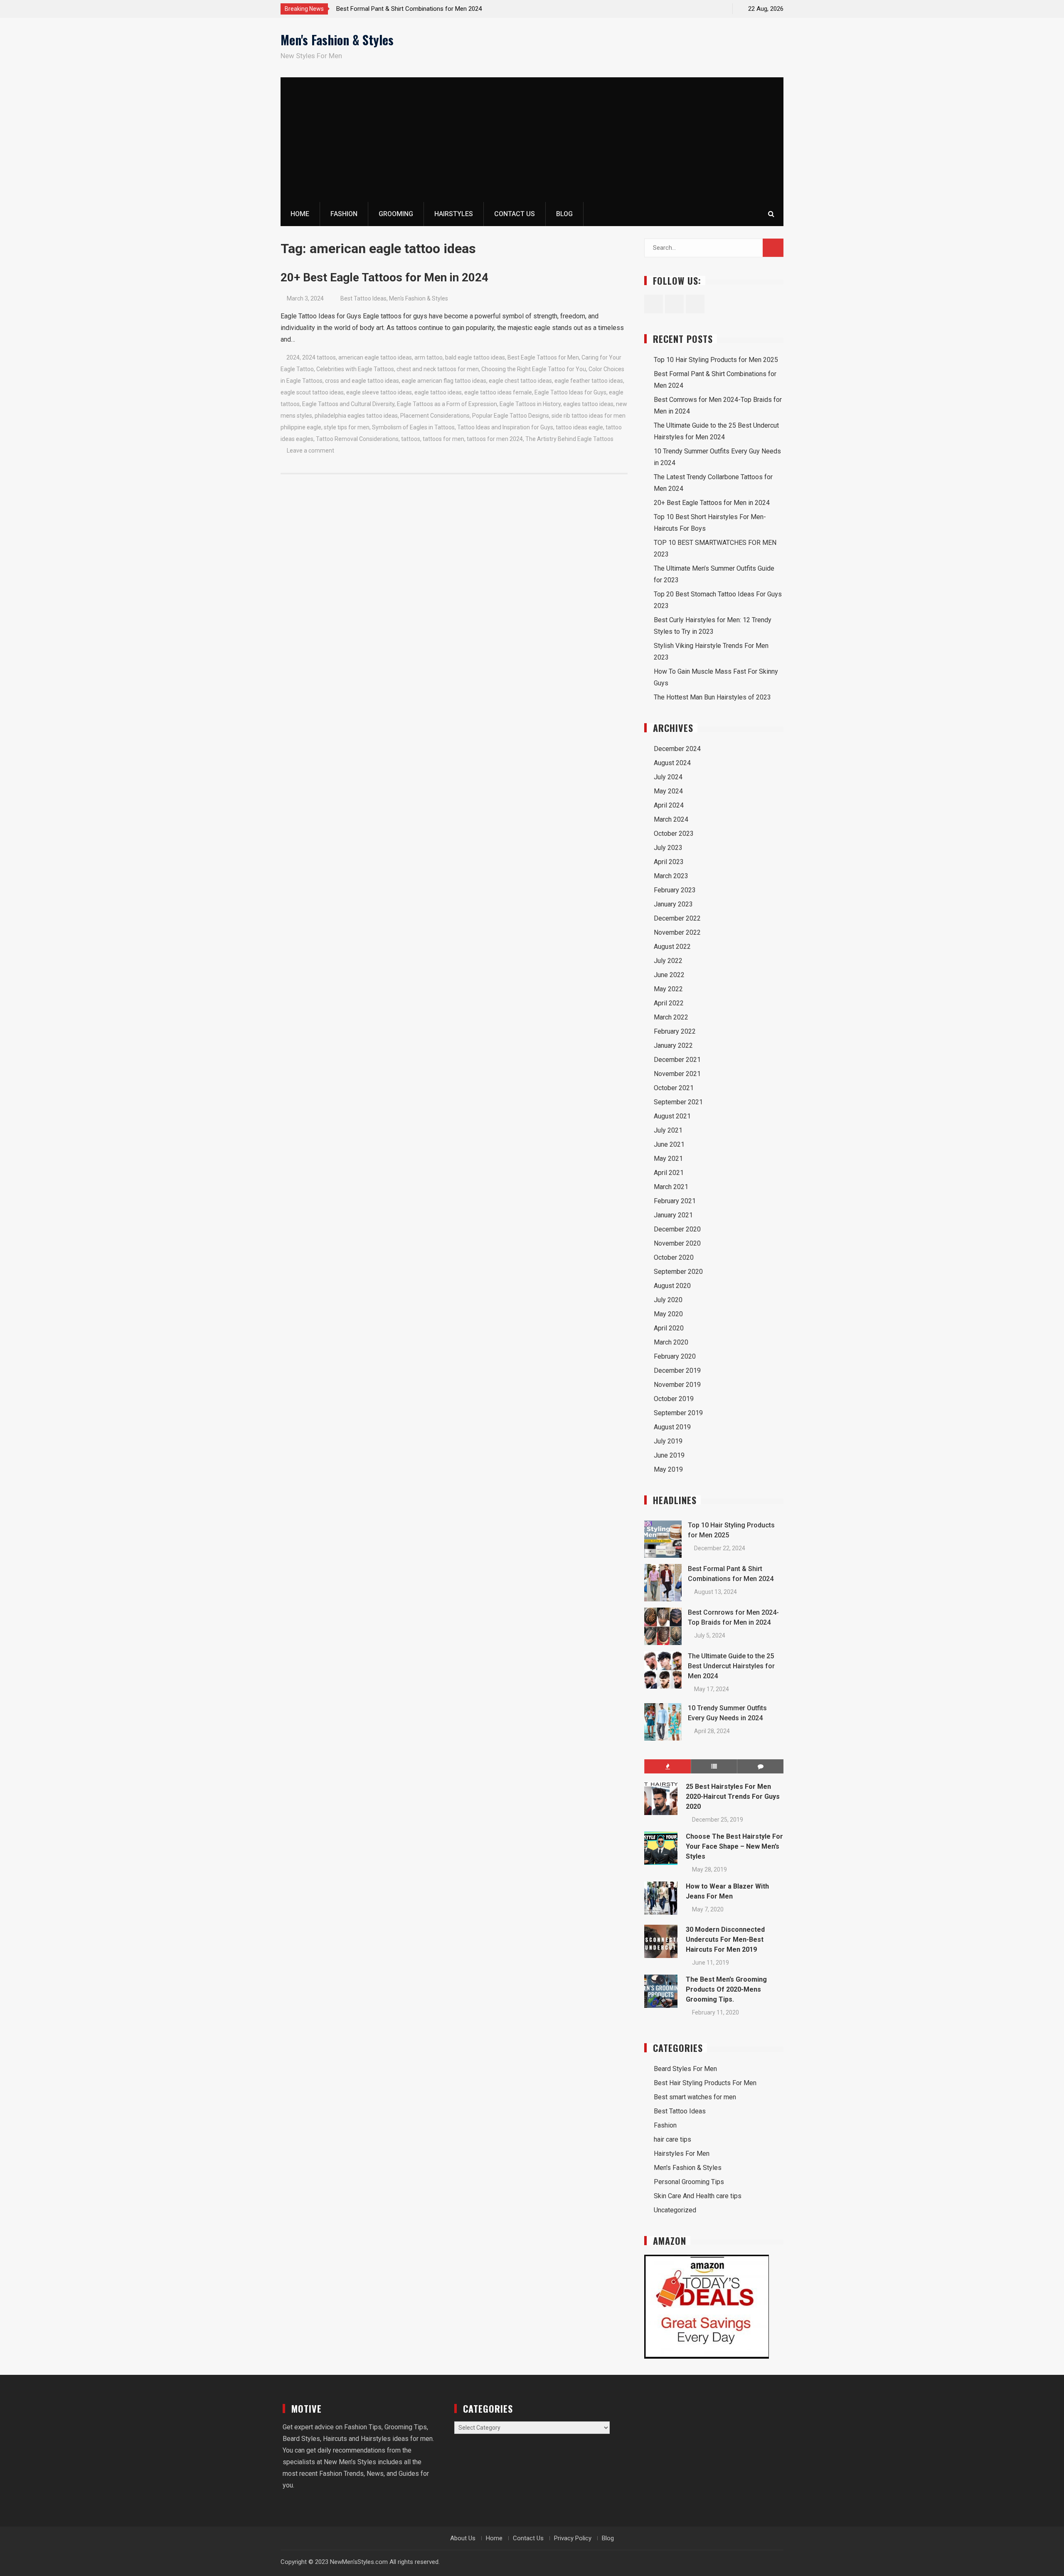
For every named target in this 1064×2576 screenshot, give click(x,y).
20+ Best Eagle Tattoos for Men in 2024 (384, 277)
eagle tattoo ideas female (498, 392)
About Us (463, 2538)
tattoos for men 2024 (495, 439)
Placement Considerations (435, 416)
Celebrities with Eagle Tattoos (355, 369)
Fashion (665, 2125)
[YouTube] (719, 9)
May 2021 (668, 1159)
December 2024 (677, 749)
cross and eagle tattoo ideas (362, 381)
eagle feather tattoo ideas (589, 381)
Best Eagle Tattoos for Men (543, 357)
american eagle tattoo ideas (375, 357)
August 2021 (672, 1116)
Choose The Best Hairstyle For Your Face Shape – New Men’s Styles (734, 1846)
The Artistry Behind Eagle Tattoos (569, 439)
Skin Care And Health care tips (698, 2196)
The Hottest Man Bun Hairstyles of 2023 (712, 697)
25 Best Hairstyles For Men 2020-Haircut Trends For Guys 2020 (733, 1797)
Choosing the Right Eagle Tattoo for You (534, 369)
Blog (564, 214)
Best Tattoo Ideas (363, 298)
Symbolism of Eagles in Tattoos (413, 427)
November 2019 (677, 1385)
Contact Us (515, 214)
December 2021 (677, 1060)
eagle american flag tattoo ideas (444, 381)
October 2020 (674, 1257)
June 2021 (669, 1144)
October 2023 (674, 834)
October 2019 (674, 1399)
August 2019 (672, 1427)
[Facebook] (690, 9)
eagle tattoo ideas (438, 392)
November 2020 (677, 1243)
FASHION (344, 214)
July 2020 (668, 1300)
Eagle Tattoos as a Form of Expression (447, 404)
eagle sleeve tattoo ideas (379, 392)
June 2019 (669, 1455)
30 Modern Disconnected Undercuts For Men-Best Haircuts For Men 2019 (725, 1939)
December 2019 (677, 1371)
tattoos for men (443, 439)
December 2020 (677, 1229)
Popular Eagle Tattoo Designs (511, 416)
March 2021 (671, 1187)
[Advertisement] (532, 140)
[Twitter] (704, 9)
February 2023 (675, 890)
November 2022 (677, 932)
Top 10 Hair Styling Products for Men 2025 (716, 360)
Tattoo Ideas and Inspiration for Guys (505, 427)
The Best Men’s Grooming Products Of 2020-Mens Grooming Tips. (726, 1989)
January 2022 (673, 1045)
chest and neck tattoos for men (438, 369)
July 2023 (668, 848)
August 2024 (672, 763)
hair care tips (672, 2139)
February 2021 (675, 1201)
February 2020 (675, 1356)
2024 (293, 357)
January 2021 (673, 1215)
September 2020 (678, 1272)
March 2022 (671, 1017)
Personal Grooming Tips (689, 2182)
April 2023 (669, 862)
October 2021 (674, 1088)
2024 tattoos (319, 357)
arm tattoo (429, 357)
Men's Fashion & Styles (337, 40)
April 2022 (669, 1003)
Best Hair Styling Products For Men (705, 2083)
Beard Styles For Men (685, 2069)
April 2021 (669, 1173)
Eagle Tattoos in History (530, 404)
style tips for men (347, 427)
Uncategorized (675, 2210)
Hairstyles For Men (682, 2154)
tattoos (411, 439)
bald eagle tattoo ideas (475, 357)
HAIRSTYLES (454, 214)
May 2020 (668, 1314)
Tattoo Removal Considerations (357, 439)
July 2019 (668, 1441)
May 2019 (668, 1469)
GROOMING (396, 214)
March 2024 (671, 819)
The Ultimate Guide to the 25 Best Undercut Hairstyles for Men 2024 (731, 1666)
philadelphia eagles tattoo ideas (356, 416)
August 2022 (672, 947)
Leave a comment (310, 451)
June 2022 (669, 975)
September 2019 (678, 1413)
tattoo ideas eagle (579, 427)
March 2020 (671, 1342)
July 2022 (668, 961)
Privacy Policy (573, 2538)
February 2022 (675, 1031)
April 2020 (669, 1328)
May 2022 (668, 989)
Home (300, 214)
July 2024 (668, 777)
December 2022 (677, 918)
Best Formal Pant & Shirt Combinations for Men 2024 (409, 9)
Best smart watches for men (695, 2097)
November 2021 (677, 1074)
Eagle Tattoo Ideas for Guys (570, 392)
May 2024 (668, 791)
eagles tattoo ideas (588, 404)
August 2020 (672, 1286)
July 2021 (668, 1130)
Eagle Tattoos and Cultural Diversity (348, 404)
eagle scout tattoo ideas (312, 392)
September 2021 (678, 1102)
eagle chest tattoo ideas (520, 381)
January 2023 (673, 904)
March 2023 (671, 876)
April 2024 (669, 805)
